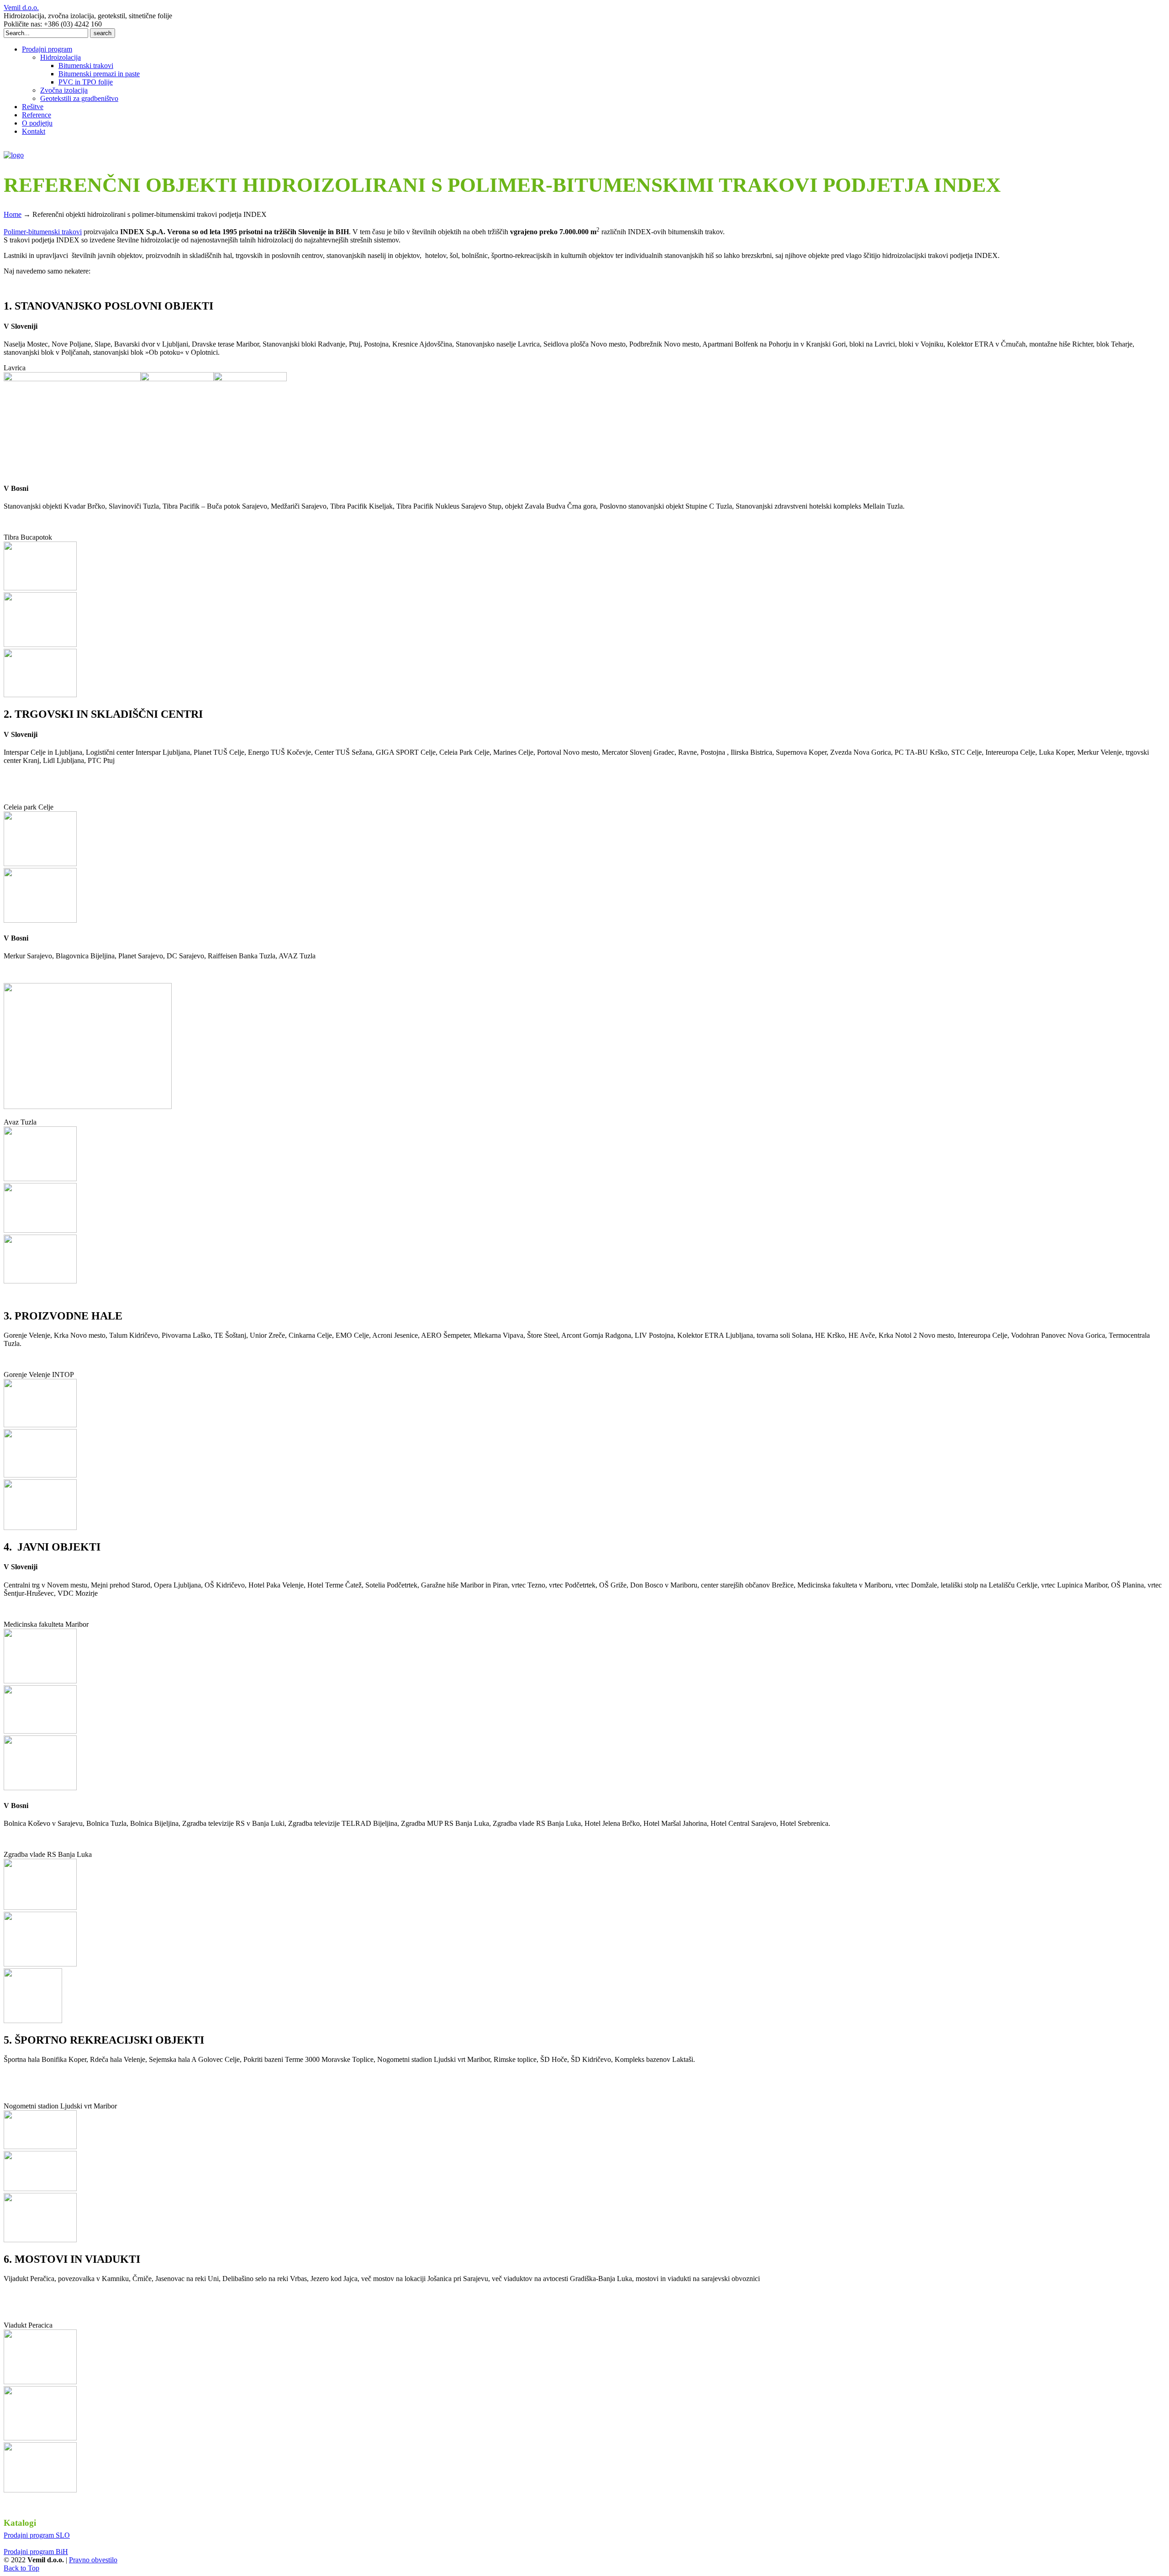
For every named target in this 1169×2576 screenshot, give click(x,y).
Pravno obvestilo (93, 2560)
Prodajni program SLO (37, 2535)
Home (13, 214)
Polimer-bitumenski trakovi (43, 232)
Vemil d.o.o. (21, 8)
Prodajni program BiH (36, 2552)
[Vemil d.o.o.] (14, 155)
